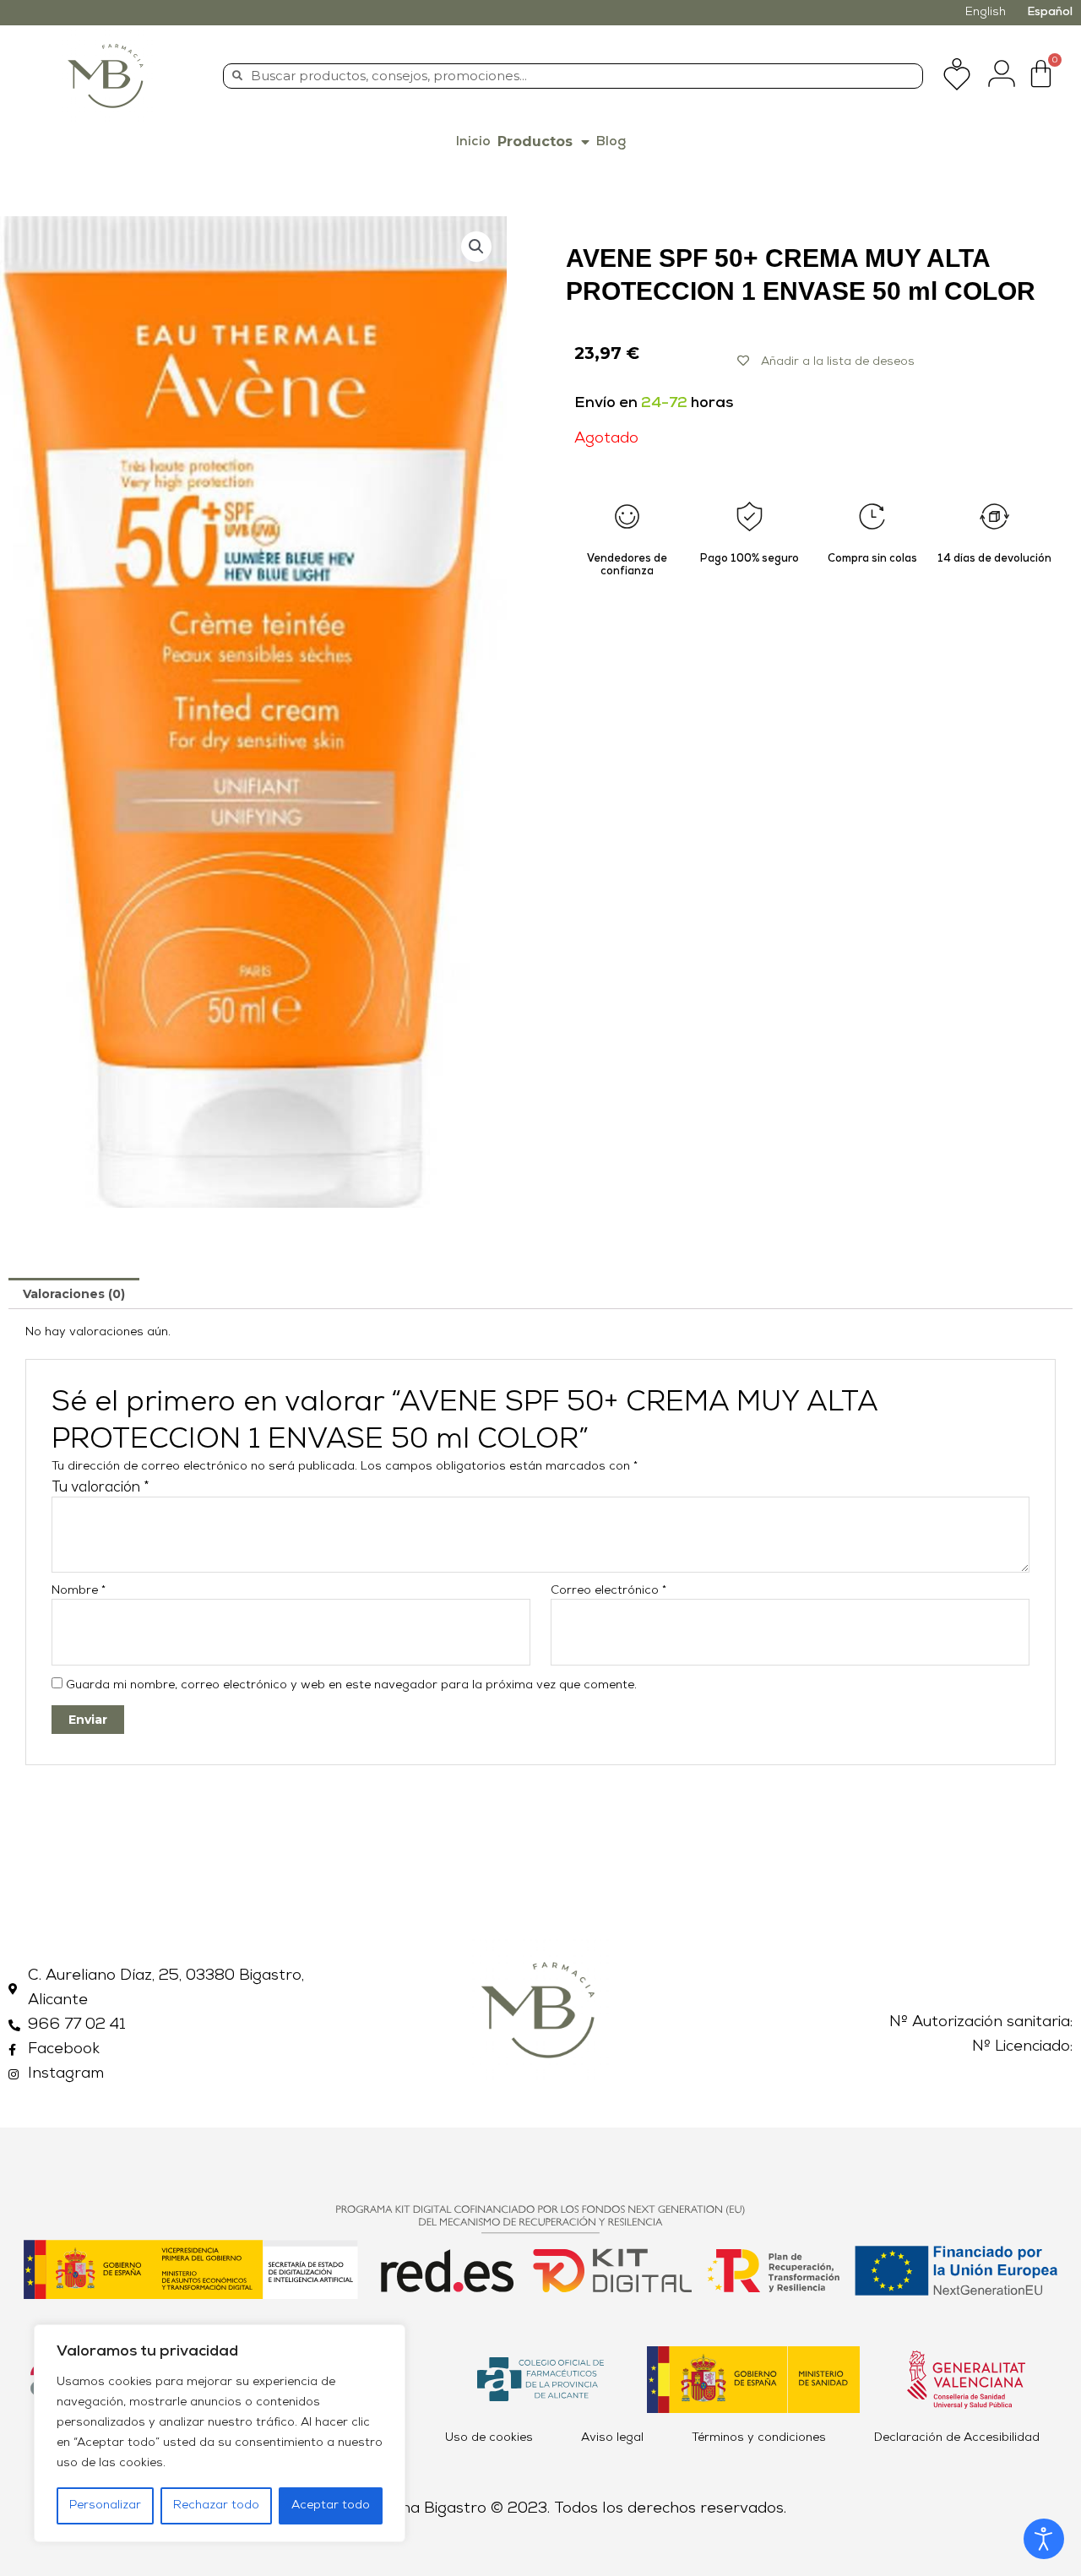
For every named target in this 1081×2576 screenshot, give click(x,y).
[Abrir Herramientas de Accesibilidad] (1044, 2539)
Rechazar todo (216, 2505)
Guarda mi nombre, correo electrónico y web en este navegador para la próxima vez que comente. (351, 1685)
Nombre (79, 1591)
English (986, 12)
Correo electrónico (608, 1591)
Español (1050, 12)
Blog (611, 142)
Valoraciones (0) (74, 1294)
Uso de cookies (489, 2438)
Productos (535, 141)
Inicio (473, 142)
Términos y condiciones (759, 2438)
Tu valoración (100, 1488)
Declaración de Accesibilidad (957, 2438)
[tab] (74, 1293)
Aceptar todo (331, 2505)
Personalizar (105, 2505)
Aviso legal (612, 2438)
